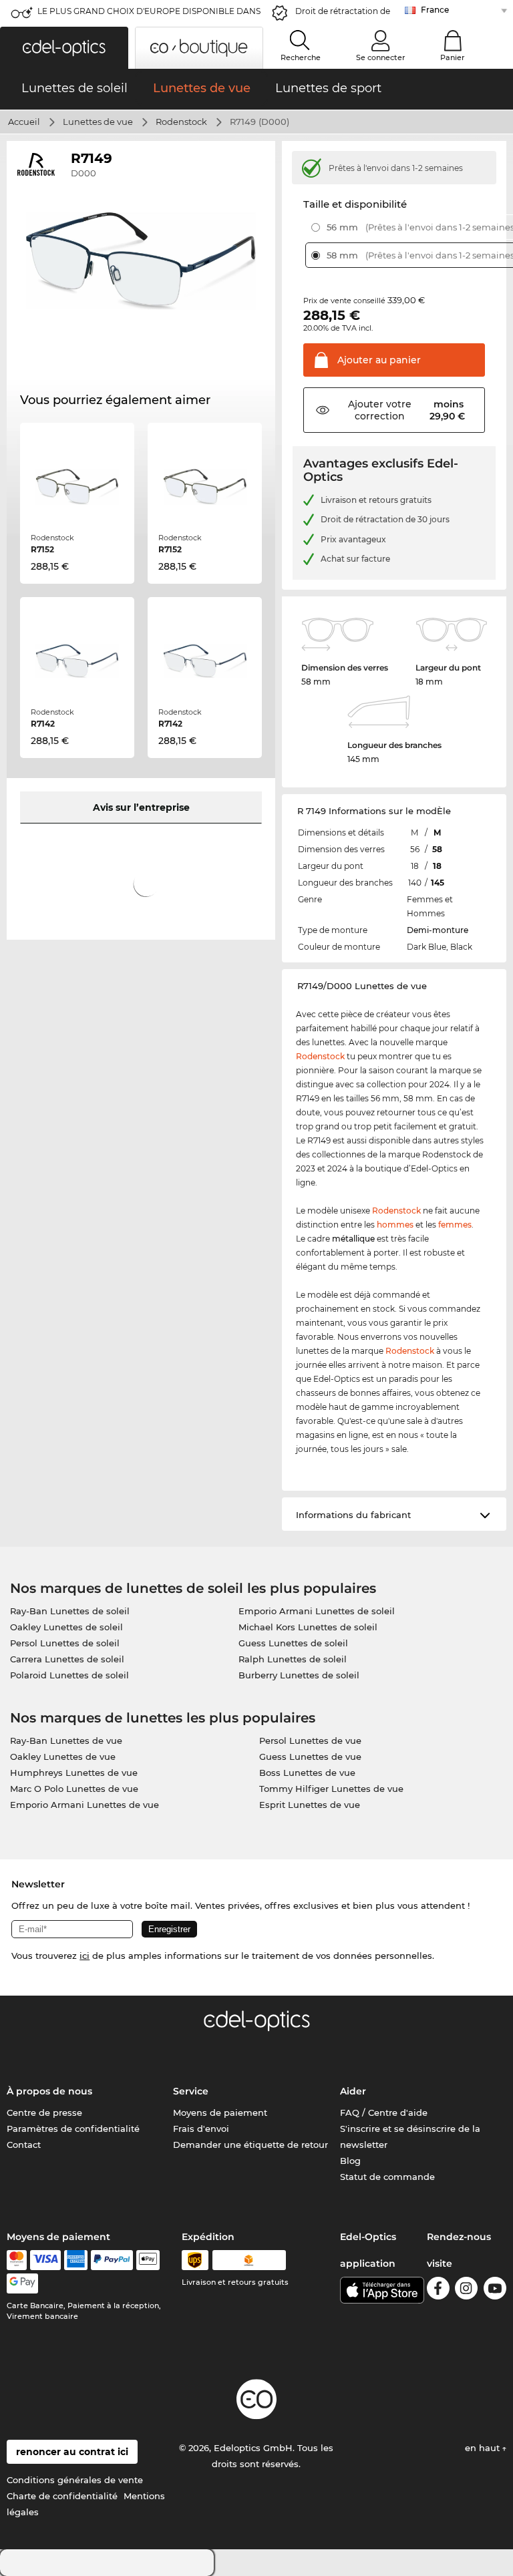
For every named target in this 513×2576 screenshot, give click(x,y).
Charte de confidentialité (62, 2496)
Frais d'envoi (201, 2129)
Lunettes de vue (98, 122)
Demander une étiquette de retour (250, 2145)
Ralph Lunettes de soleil (293, 1659)
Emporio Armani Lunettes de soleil (317, 1611)
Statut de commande (387, 2177)
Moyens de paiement (220, 2112)
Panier (453, 57)
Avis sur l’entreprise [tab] (141, 807)
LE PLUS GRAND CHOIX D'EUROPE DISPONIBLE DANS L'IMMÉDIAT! (149, 15)
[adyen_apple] (148, 2260)
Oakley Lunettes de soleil (66, 1627)
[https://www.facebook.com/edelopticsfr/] (438, 2290)
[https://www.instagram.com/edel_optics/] (466, 2290)
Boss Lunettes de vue (307, 1773)
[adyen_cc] (17, 2260)
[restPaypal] (112, 2260)
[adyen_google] (22, 2283)
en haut (484, 2448)
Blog (350, 2161)
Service (191, 2091)
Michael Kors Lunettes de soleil (308, 1627)
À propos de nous (49, 2091)
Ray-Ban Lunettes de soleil (70, 1611)
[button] (64, 48)
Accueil (24, 122)
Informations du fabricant (353, 1515)
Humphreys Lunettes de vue (74, 1773)
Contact (24, 2145)
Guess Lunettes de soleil (293, 1643)
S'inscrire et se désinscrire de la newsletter (410, 2137)
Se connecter (381, 57)
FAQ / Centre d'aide (384, 2112)
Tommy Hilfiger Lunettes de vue (331, 1789)
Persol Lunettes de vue (310, 1740)
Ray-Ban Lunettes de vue (66, 1740)
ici (84, 1956)
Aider (353, 2091)
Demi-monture (438, 930)
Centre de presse (44, 2112)
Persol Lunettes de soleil (65, 1643)
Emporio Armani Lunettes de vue (84, 1805)
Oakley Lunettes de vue (63, 1757)
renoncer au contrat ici (72, 2452)
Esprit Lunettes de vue (310, 1805)
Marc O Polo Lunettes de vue (74, 1789)
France (435, 10)
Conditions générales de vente (75, 2480)
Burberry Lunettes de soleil (299, 1675)
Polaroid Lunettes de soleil (69, 1675)
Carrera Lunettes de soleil (67, 1659)
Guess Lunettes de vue (310, 1757)
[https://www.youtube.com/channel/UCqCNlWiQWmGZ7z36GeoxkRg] (495, 2290)
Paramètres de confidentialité (73, 2129)
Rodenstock (181, 122)
